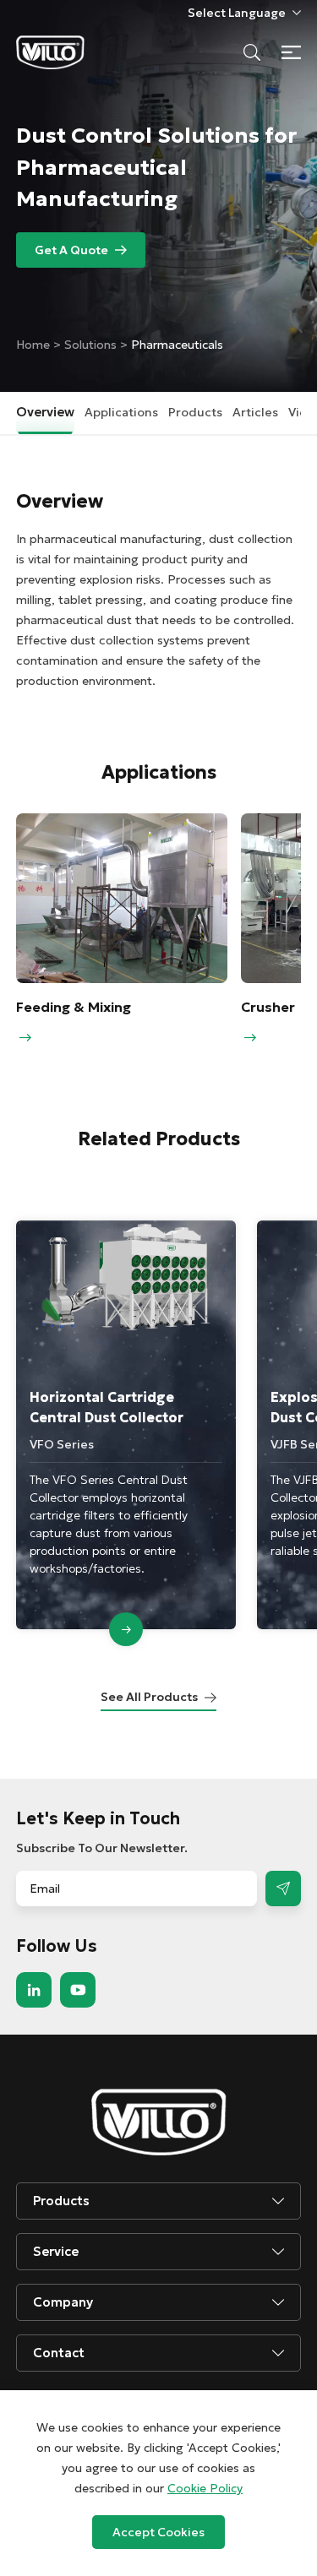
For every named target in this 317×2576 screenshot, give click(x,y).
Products (195, 412)
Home (35, 345)
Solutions (90, 345)
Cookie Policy (205, 2488)
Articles (255, 412)
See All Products (149, 1697)
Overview (45, 412)
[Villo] (50, 52)
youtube (78, 1990)
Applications (121, 412)
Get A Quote (71, 250)
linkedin (34, 1990)
